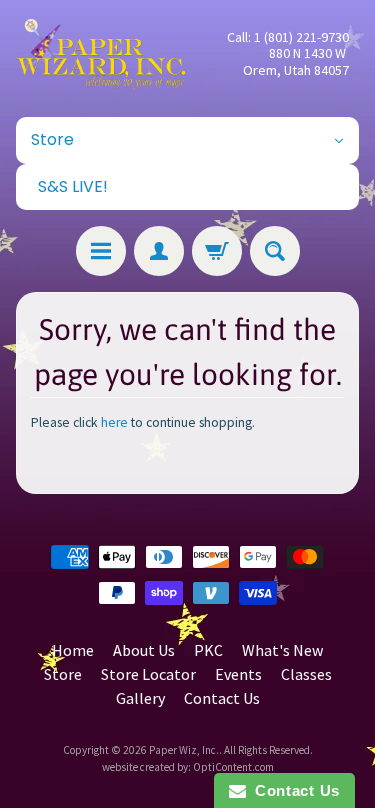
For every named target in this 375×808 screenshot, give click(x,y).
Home (73, 650)
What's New (282, 650)
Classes (306, 674)
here (114, 422)
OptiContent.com (233, 767)
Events (238, 674)
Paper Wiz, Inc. (184, 750)
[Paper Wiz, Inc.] (102, 53)
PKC (208, 650)
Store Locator (148, 674)
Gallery (140, 698)
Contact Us (222, 698)
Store (63, 674)
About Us (144, 650)
